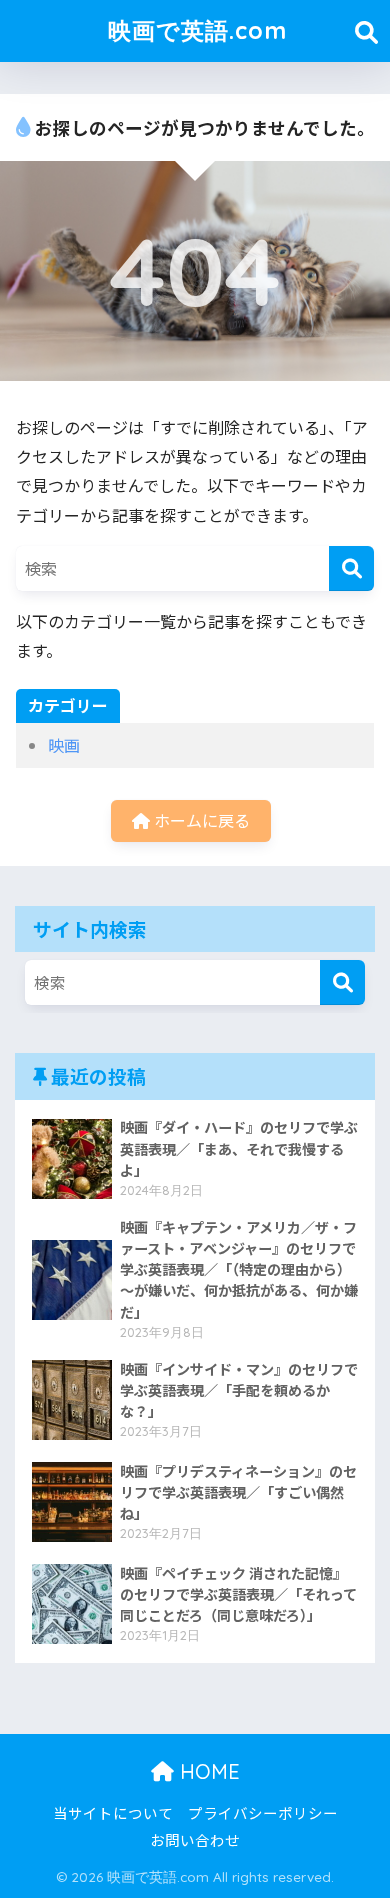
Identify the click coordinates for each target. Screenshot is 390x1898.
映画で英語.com (197, 30)
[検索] (351, 568)
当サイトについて (113, 1812)
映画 (64, 745)
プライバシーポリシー (263, 1812)
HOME (207, 1771)
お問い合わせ (195, 1839)
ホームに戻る (200, 820)
